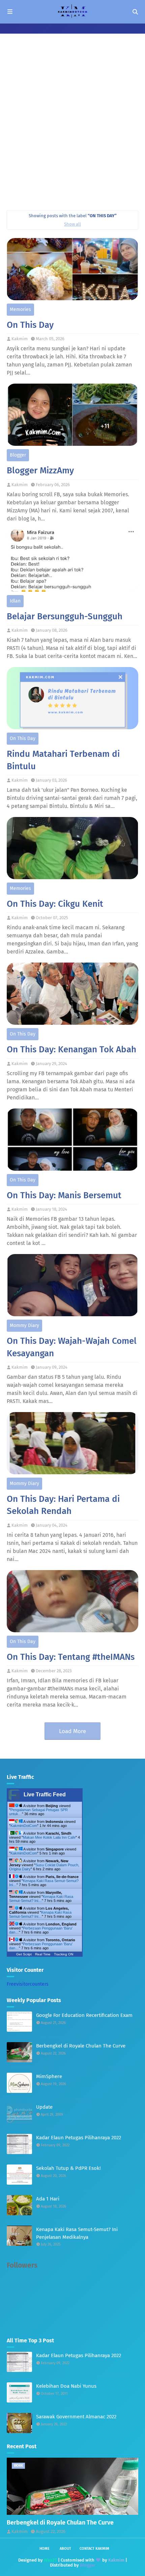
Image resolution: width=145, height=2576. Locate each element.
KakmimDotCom (24, 1826)
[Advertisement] (72, 128)
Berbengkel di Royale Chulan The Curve (81, 2046)
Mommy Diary (24, 1325)
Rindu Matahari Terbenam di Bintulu (63, 760)
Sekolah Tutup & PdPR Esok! (68, 2168)
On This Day (30, 325)
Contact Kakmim (94, 2549)
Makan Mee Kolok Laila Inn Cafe (49, 1837)
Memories (20, 309)
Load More (72, 1731)
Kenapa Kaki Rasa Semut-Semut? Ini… (41, 1899)
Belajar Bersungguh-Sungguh (65, 616)
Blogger (18, 455)
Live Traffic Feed (45, 1794)
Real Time (43, 1954)
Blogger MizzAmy (40, 471)
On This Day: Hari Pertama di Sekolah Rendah (63, 1505)
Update (44, 2107)
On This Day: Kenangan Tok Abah (71, 1049)
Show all (72, 224)
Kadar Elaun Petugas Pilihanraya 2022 (79, 2138)
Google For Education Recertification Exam (84, 2015)
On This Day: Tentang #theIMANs (71, 1657)
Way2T (50, 2560)
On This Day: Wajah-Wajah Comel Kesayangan (72, 1347)
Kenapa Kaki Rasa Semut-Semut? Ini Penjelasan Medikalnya (77, 2233)
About (65, 2549)
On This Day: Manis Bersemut (64, 1195)
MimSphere (49, 2076)
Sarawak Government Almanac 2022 (76, 2417)
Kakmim (20, 339)
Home (45, 2549)
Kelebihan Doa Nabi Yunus (66, 2386)
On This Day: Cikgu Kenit (55, 904)
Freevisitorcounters (28, 1984)
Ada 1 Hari (48, 2199)
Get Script (24, 1954)
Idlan (15, 601)
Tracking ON (64, 1954)
